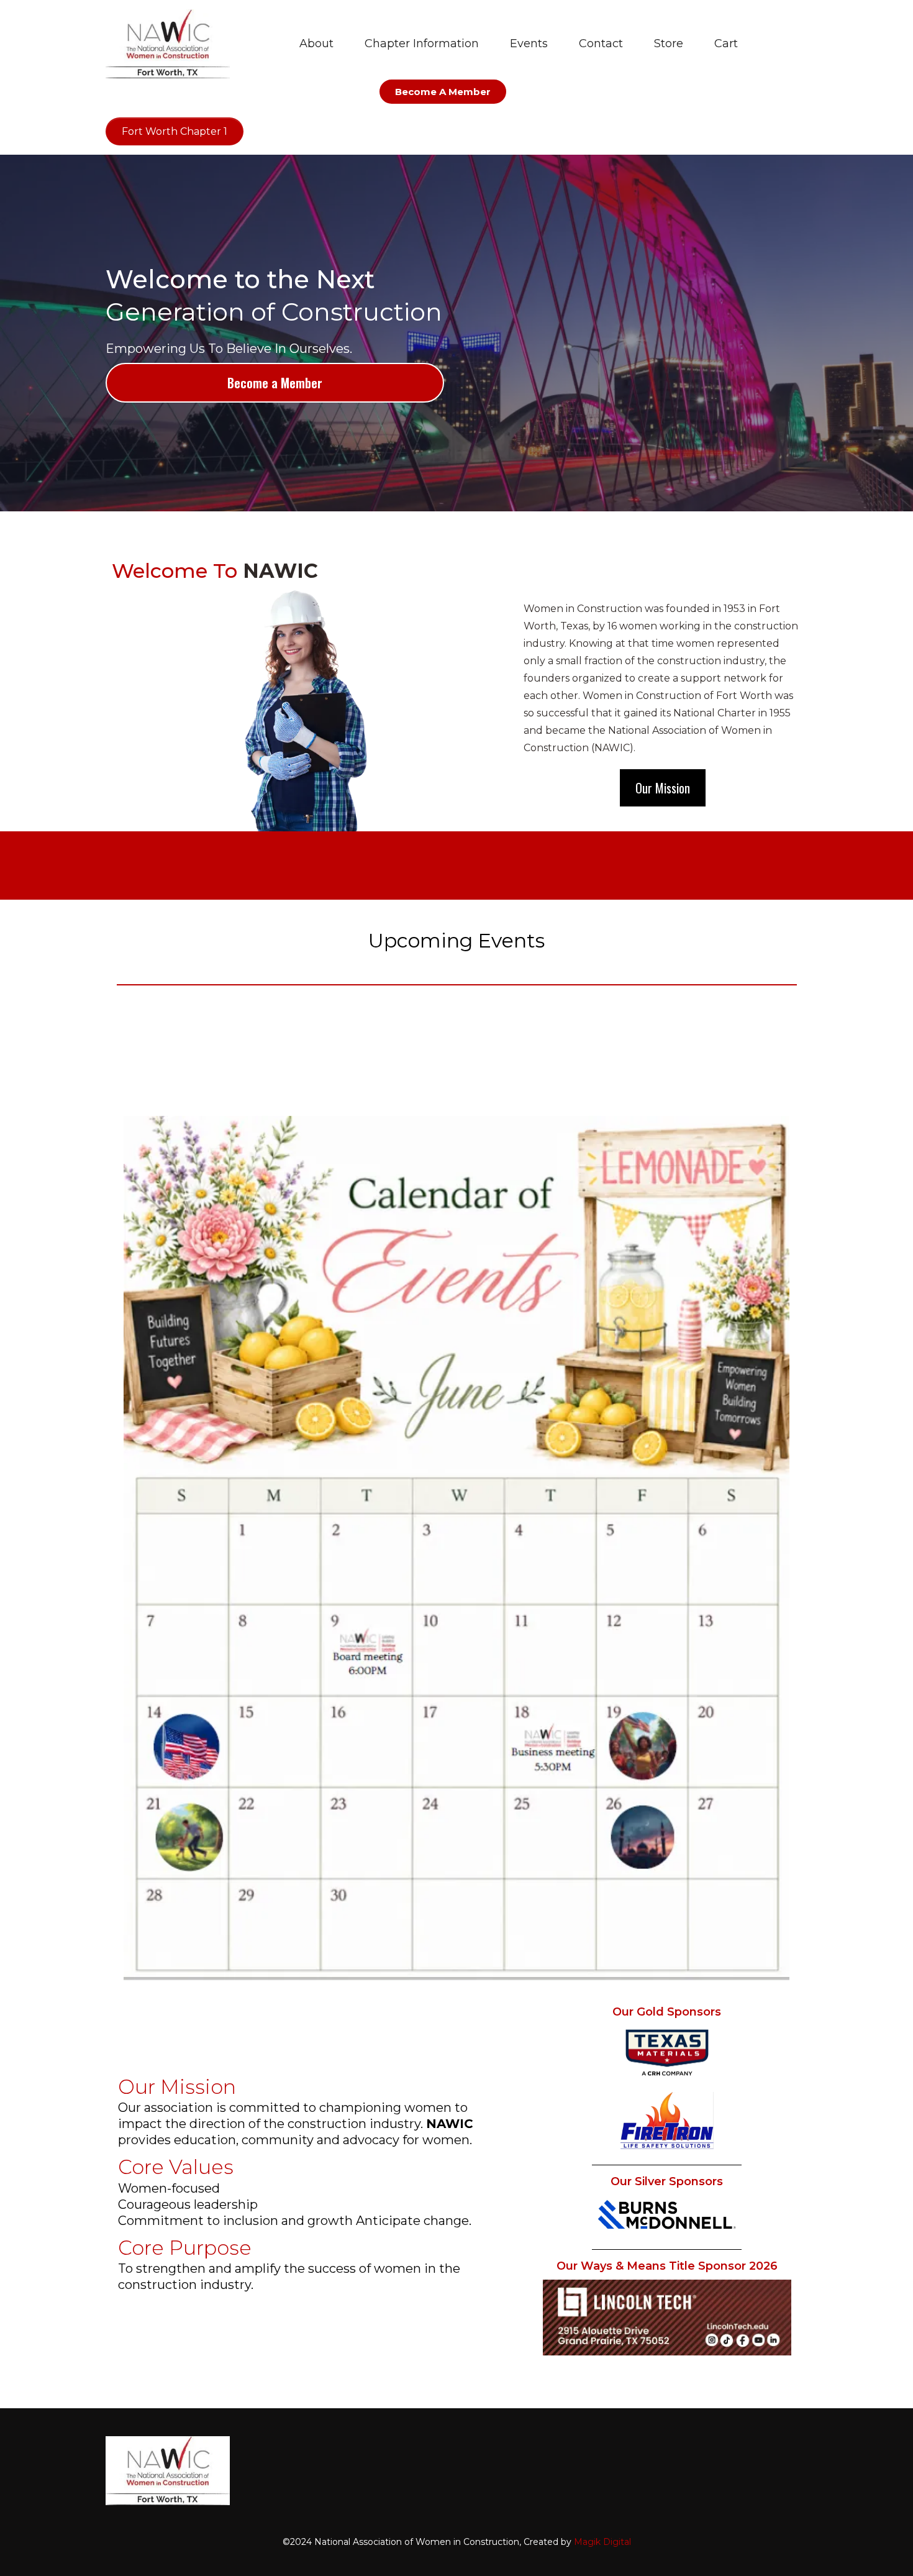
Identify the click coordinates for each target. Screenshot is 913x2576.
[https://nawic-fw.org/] (168, 44)
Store (669, 43)
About (316, 43)
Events (529, 43)
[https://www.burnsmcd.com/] (667, 2215)
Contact (601, 43)
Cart (726, 43)
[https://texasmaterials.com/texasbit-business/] (667, 2053)
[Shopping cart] (774, 44)
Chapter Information (422, 43)
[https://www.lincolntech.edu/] (667, 2318)
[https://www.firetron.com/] (667, 2121)
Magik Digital (602, 2542)
